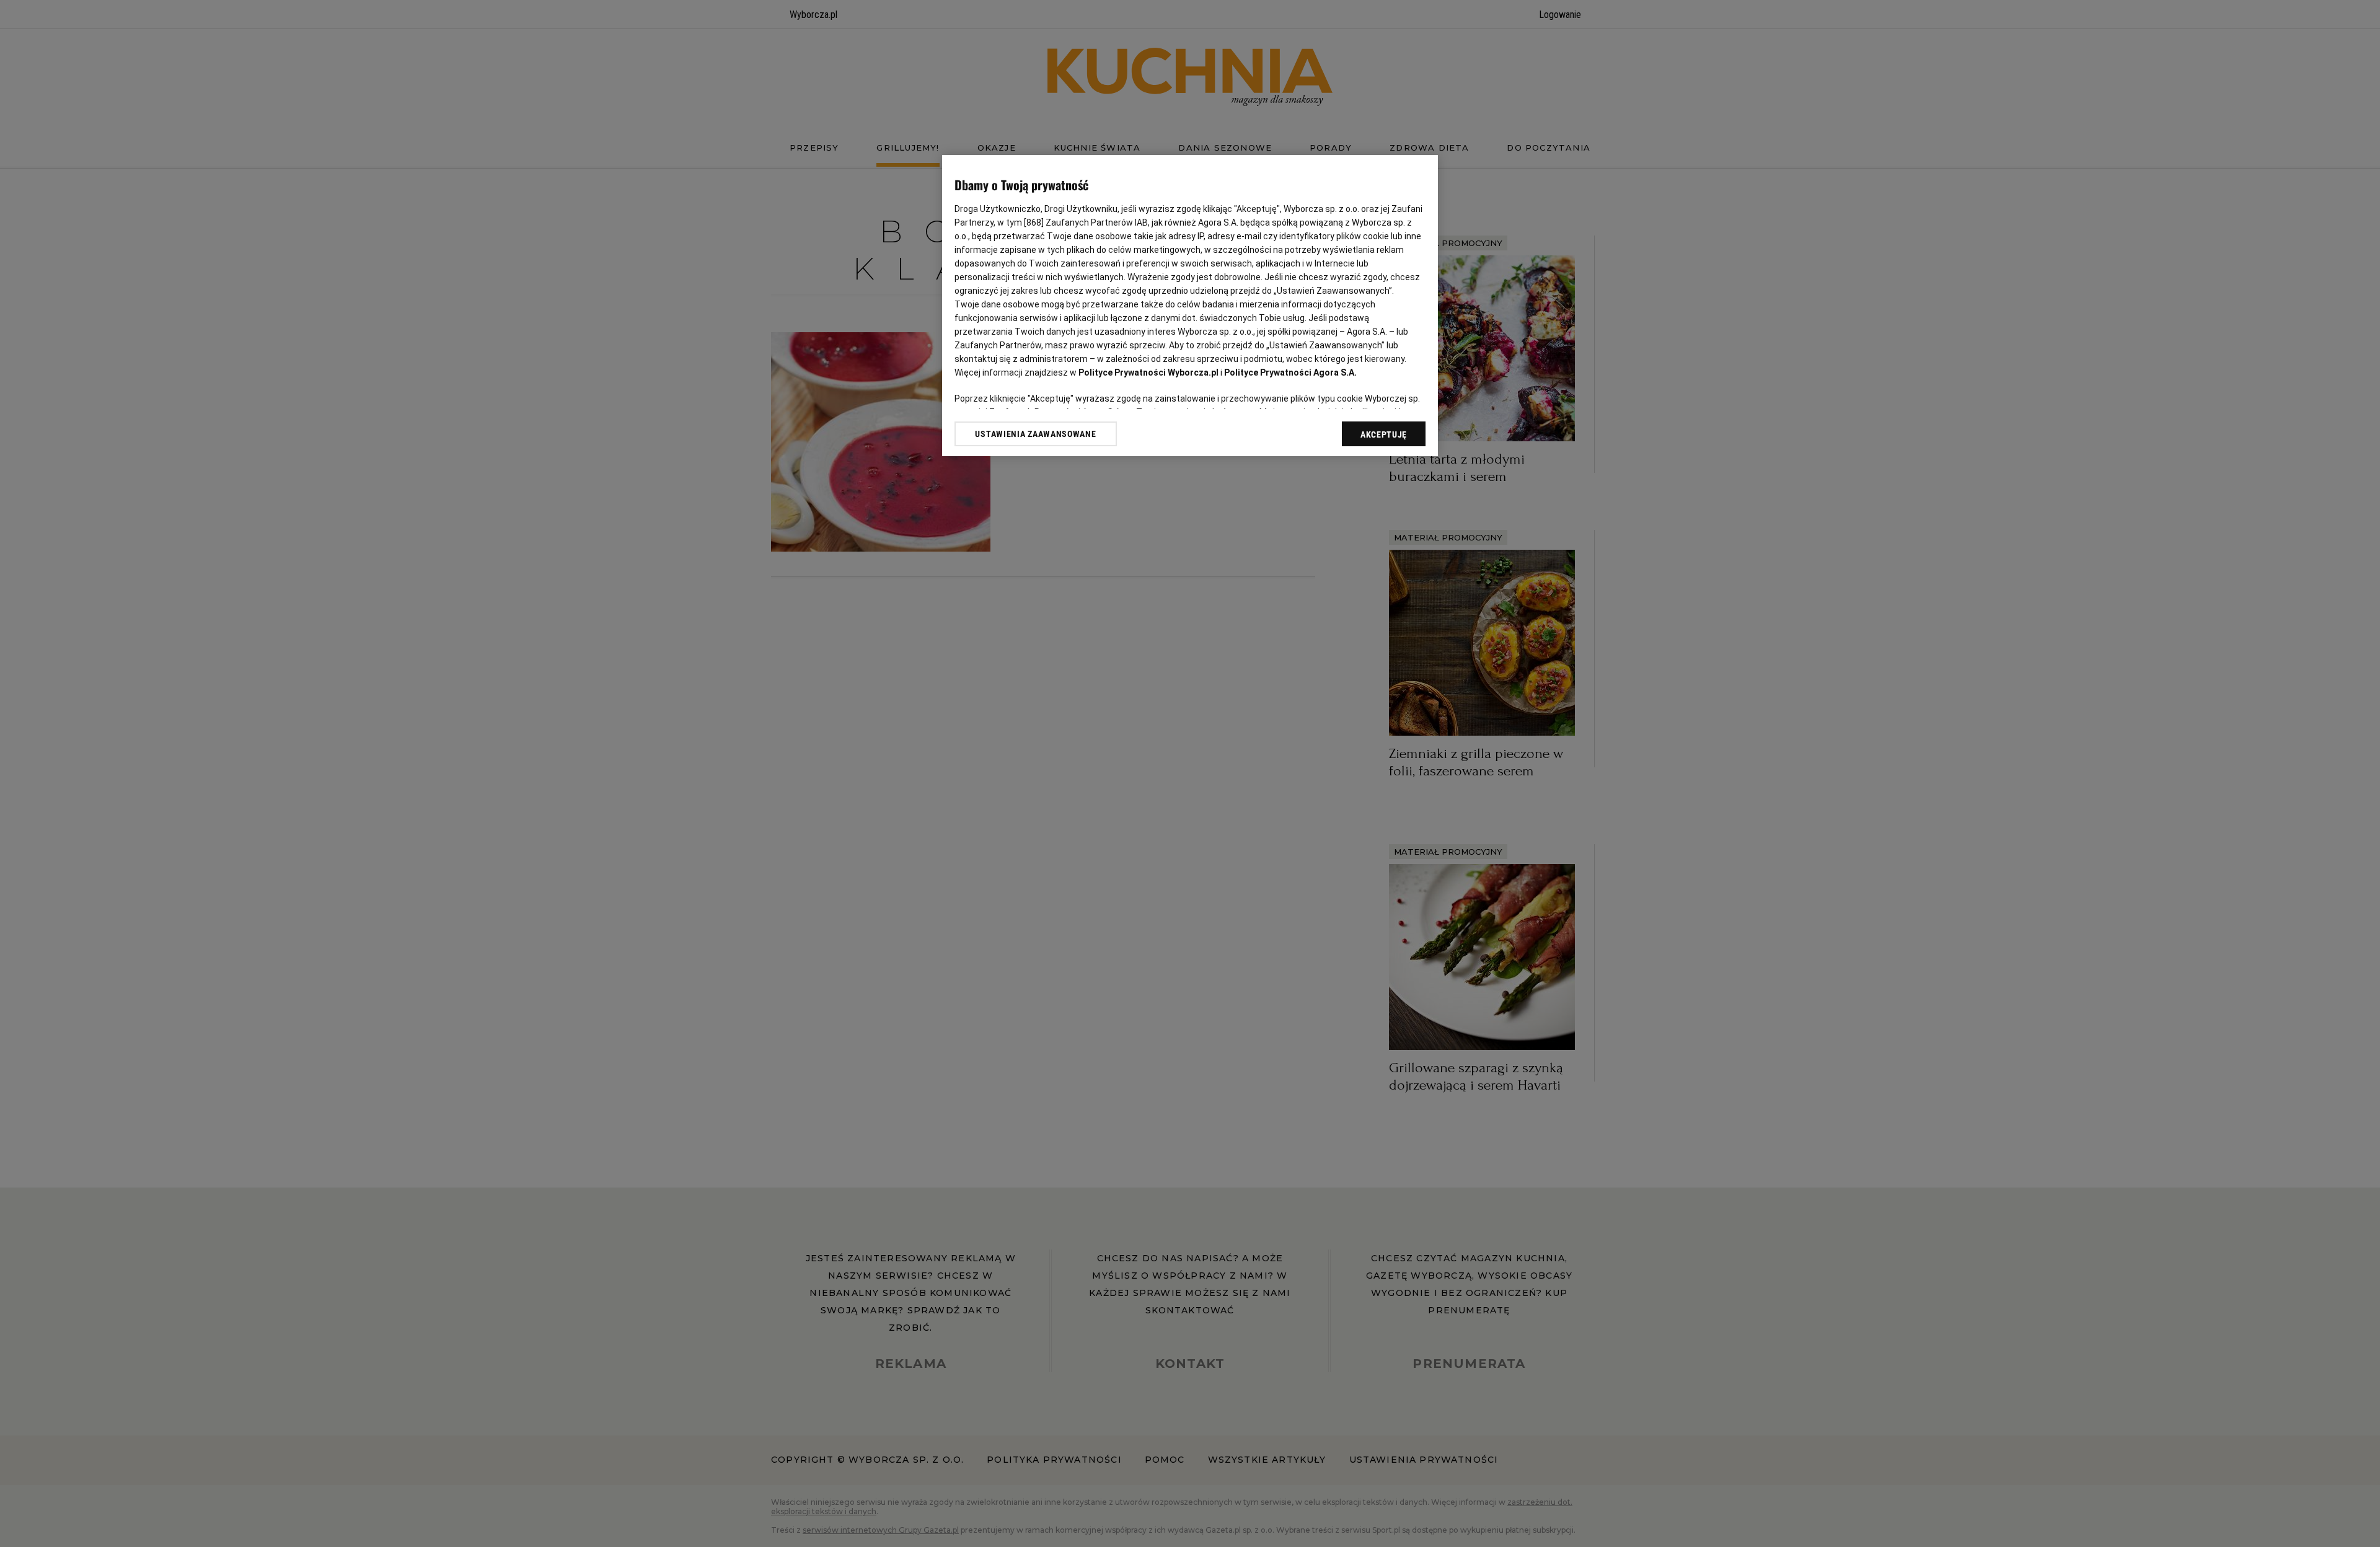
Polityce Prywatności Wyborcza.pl (1148, 372)
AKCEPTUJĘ (1384, 434)
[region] (1190, 306)
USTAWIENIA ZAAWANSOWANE (1035, 434)
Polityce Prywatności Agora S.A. (1290, 372)
